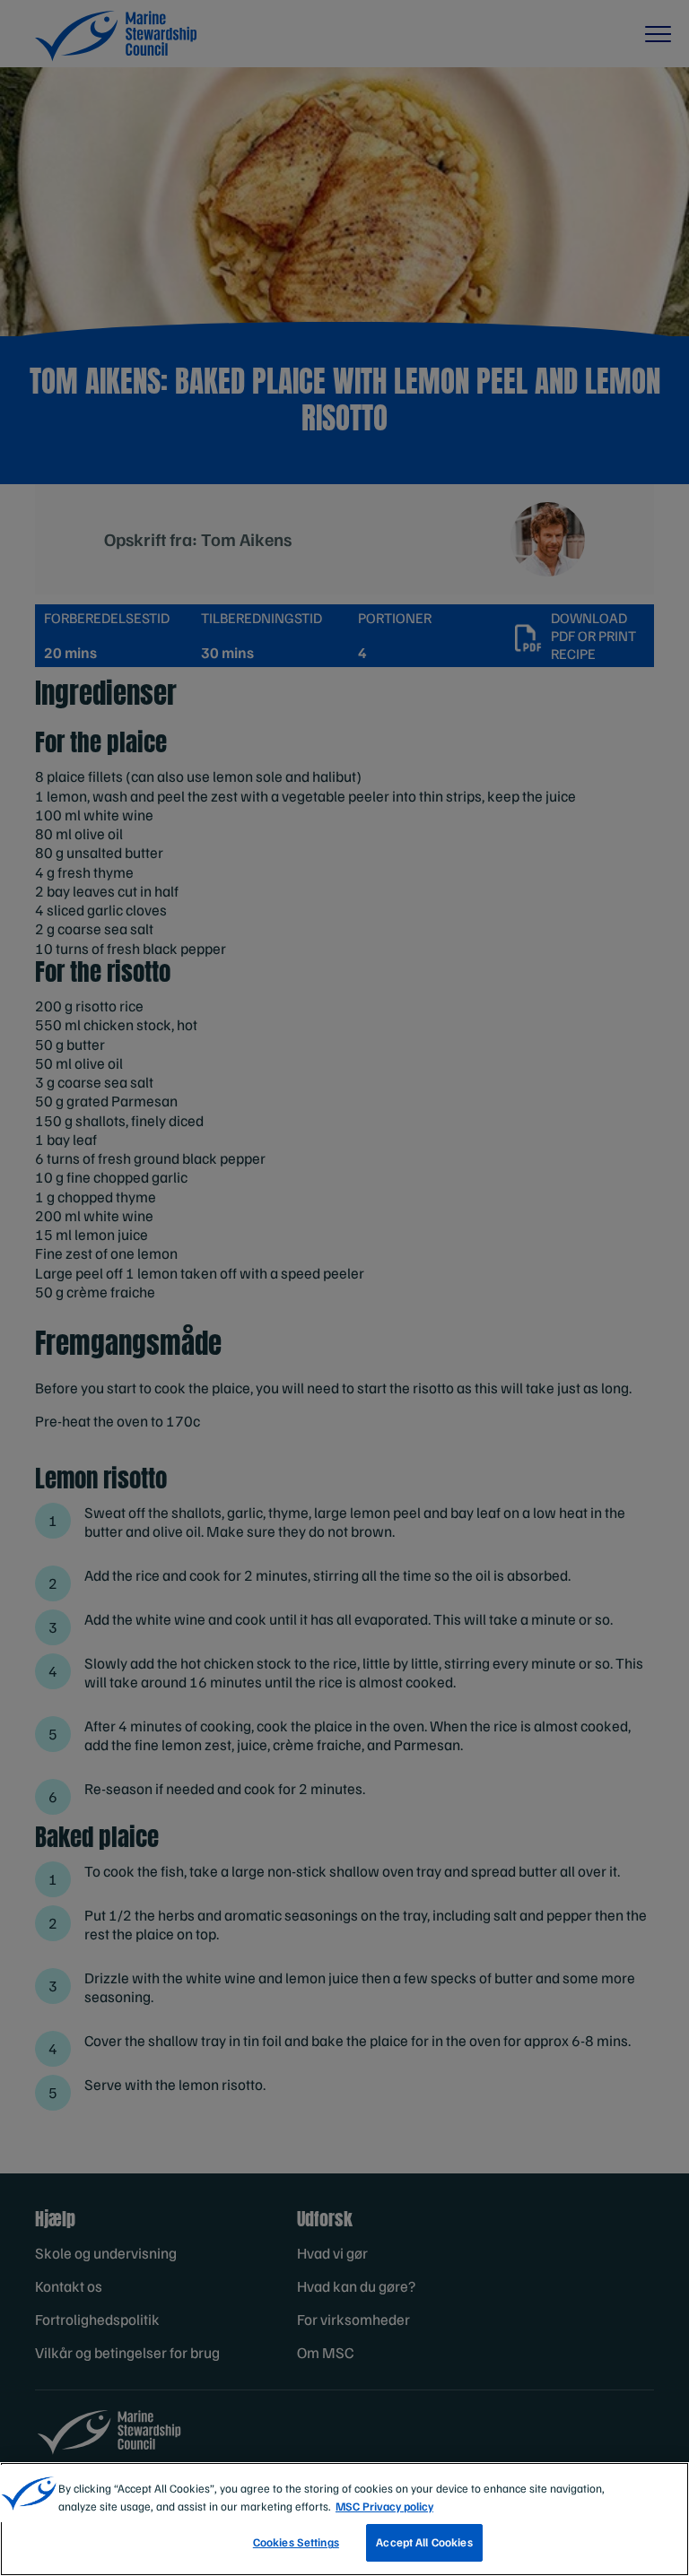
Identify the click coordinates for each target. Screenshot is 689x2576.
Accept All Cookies (424, 2542)
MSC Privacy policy (384, 2506)
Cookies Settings (296, 2542)
